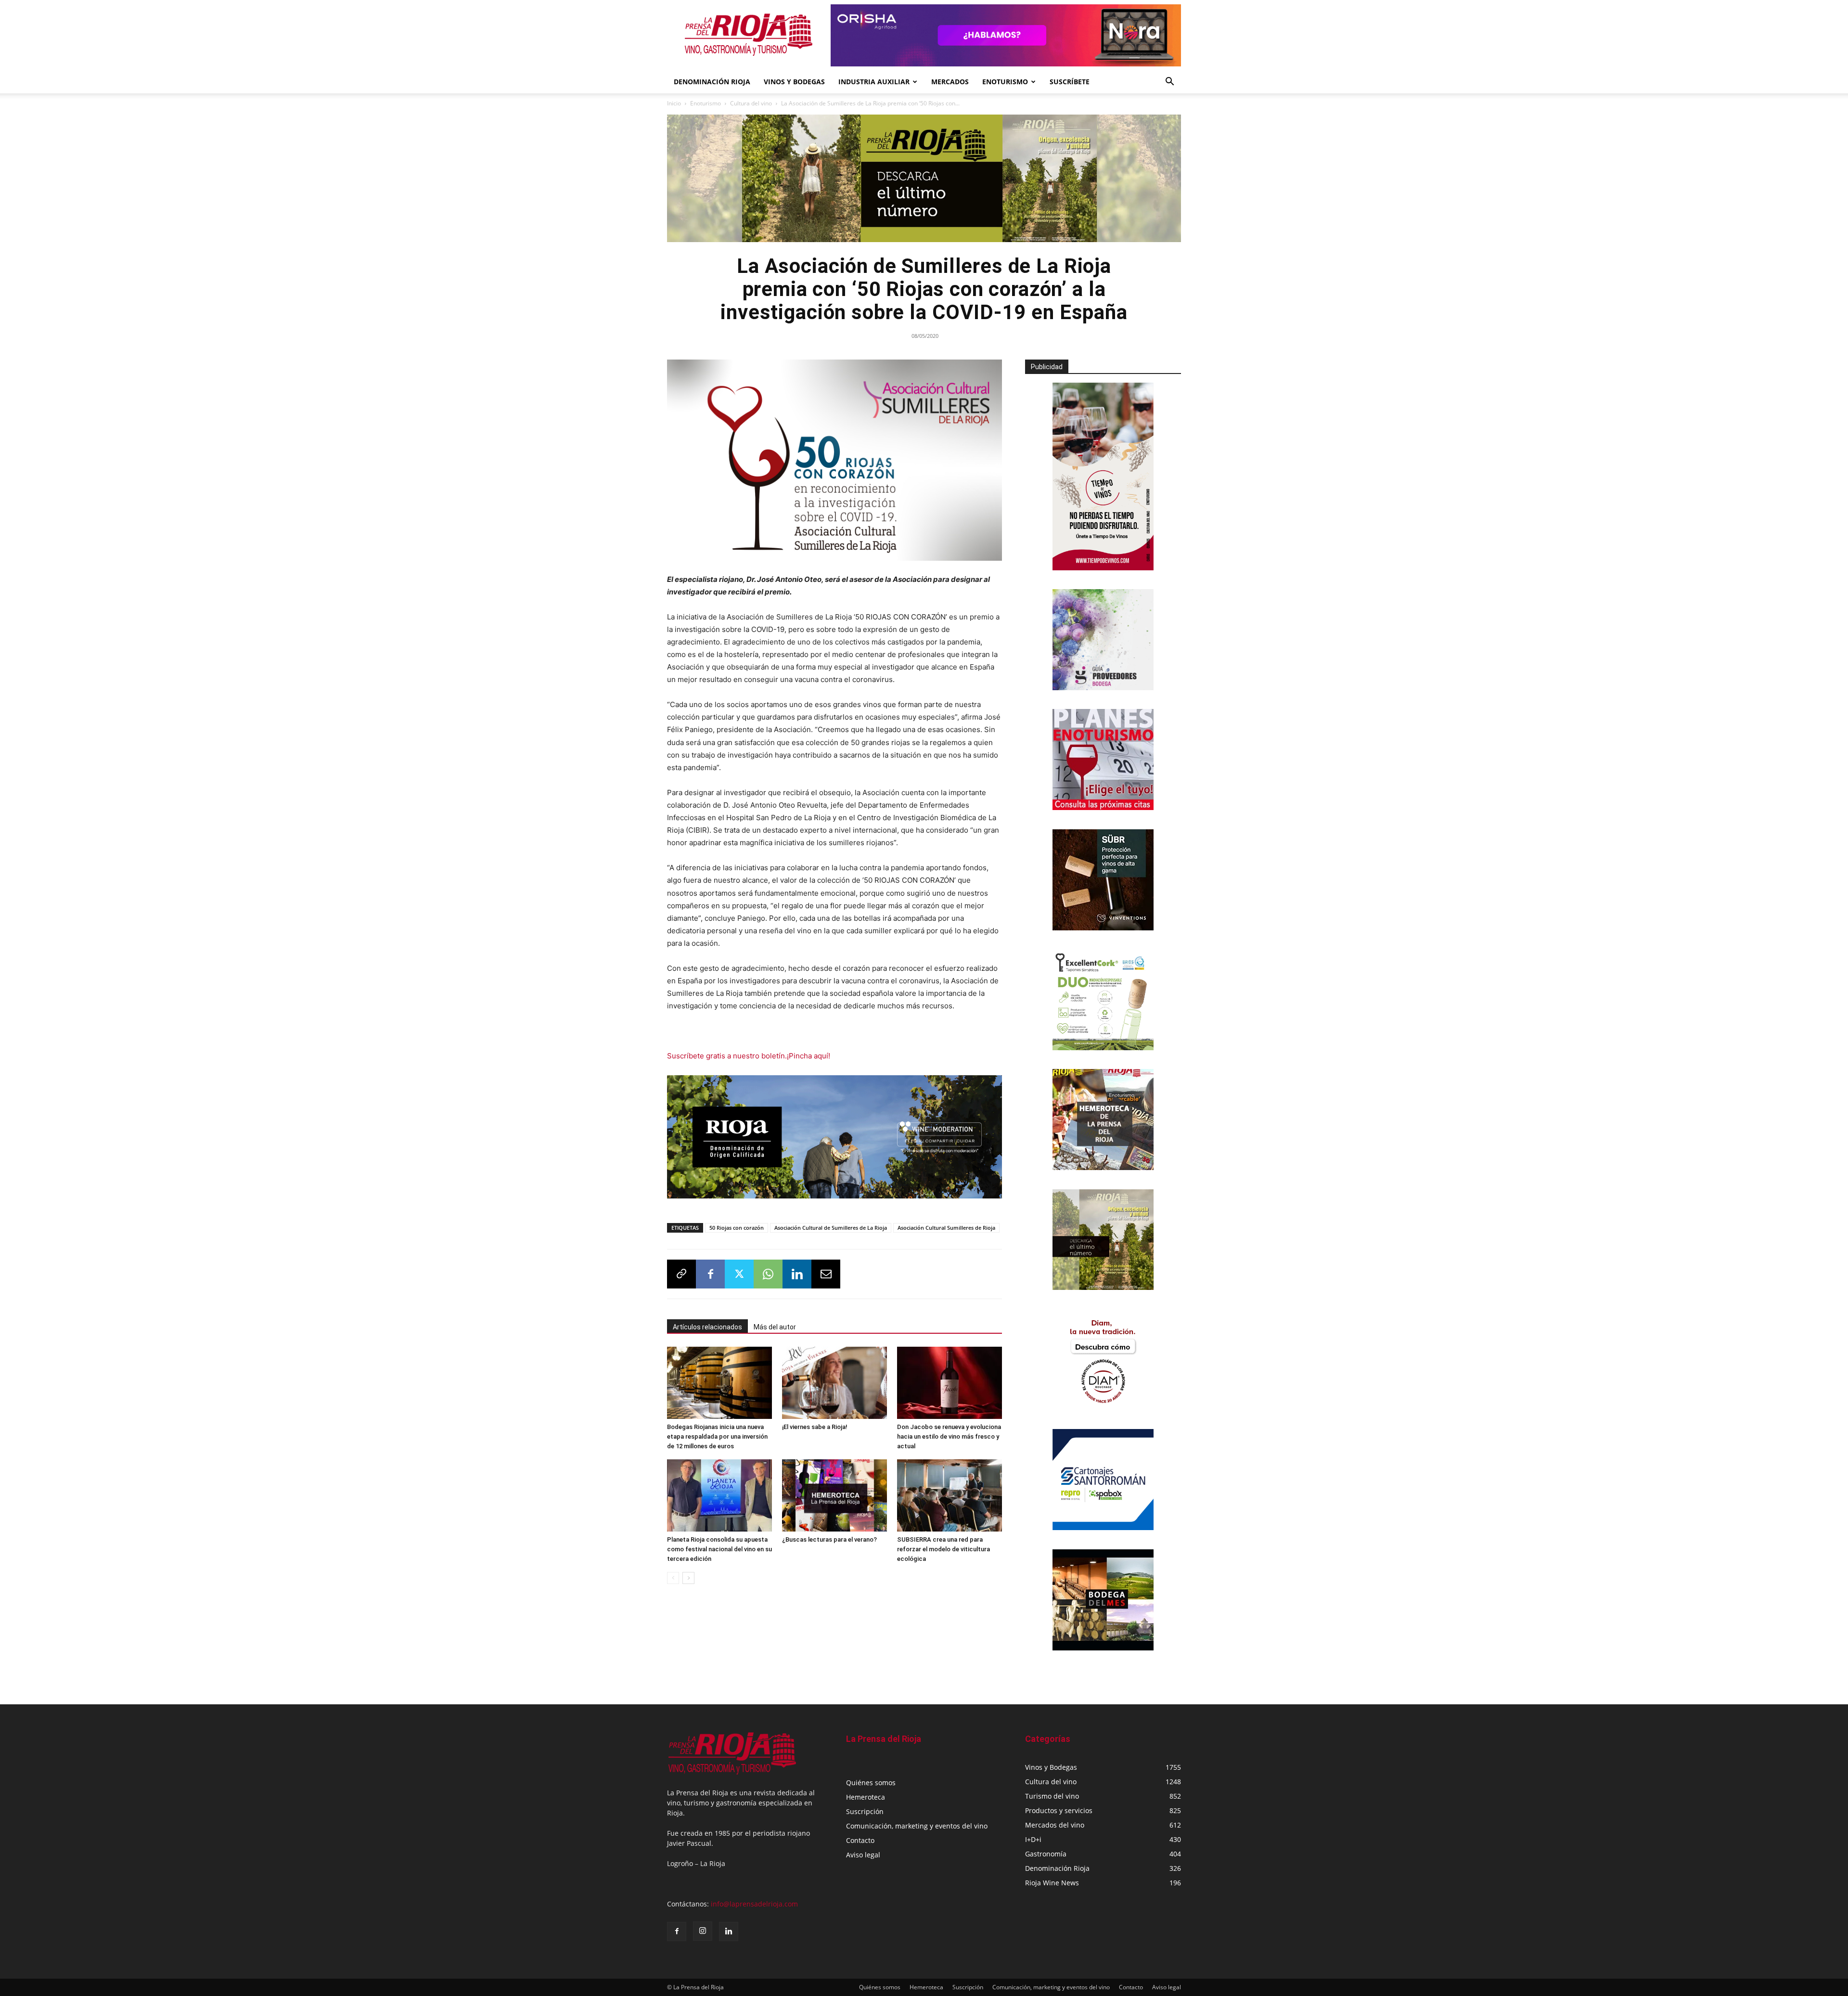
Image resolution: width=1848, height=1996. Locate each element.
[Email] (826, 1271)
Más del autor (775, 1324)
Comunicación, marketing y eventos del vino (917, 1826)
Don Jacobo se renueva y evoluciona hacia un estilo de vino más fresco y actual (949, 1433)
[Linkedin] (797, 1271)
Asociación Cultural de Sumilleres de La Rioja (831, 1224)
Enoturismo (1005, 82)
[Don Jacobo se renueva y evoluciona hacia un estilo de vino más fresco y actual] (950, 1379)
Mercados (950, 82)
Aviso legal (863, 1855)
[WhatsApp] (768, 1271)
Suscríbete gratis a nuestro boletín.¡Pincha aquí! (749, 1056)
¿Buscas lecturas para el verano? (829, 1536)
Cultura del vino (751, 103)
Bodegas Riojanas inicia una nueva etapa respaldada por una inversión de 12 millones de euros (717, 1433)
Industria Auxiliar (874, 82)
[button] (1169, 83)
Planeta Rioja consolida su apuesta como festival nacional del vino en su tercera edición (719, 1546)
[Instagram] (703, 1931)
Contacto (860, 1840)
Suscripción (865, 1811)
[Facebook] (710, 1271)
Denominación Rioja (712, 82)
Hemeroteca (866, 1797)
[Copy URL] (681, 1271)
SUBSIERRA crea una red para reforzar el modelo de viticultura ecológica (943, 1546)
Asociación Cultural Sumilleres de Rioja (946, 1224)
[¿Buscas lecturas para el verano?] (834, 1492)
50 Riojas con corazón (737, 1224)
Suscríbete (1070, 82)
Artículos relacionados (707, 1324)
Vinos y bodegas (794, 82)
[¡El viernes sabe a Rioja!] (834, 1379)
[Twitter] (739, 1271)
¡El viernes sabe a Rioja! (815, 1423)
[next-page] (688, 1575)
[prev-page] (673, 1575)
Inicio (674, 103)
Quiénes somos (871, 1783)
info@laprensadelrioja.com (754, 1904)
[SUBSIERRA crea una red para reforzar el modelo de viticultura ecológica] (950, 1492)
